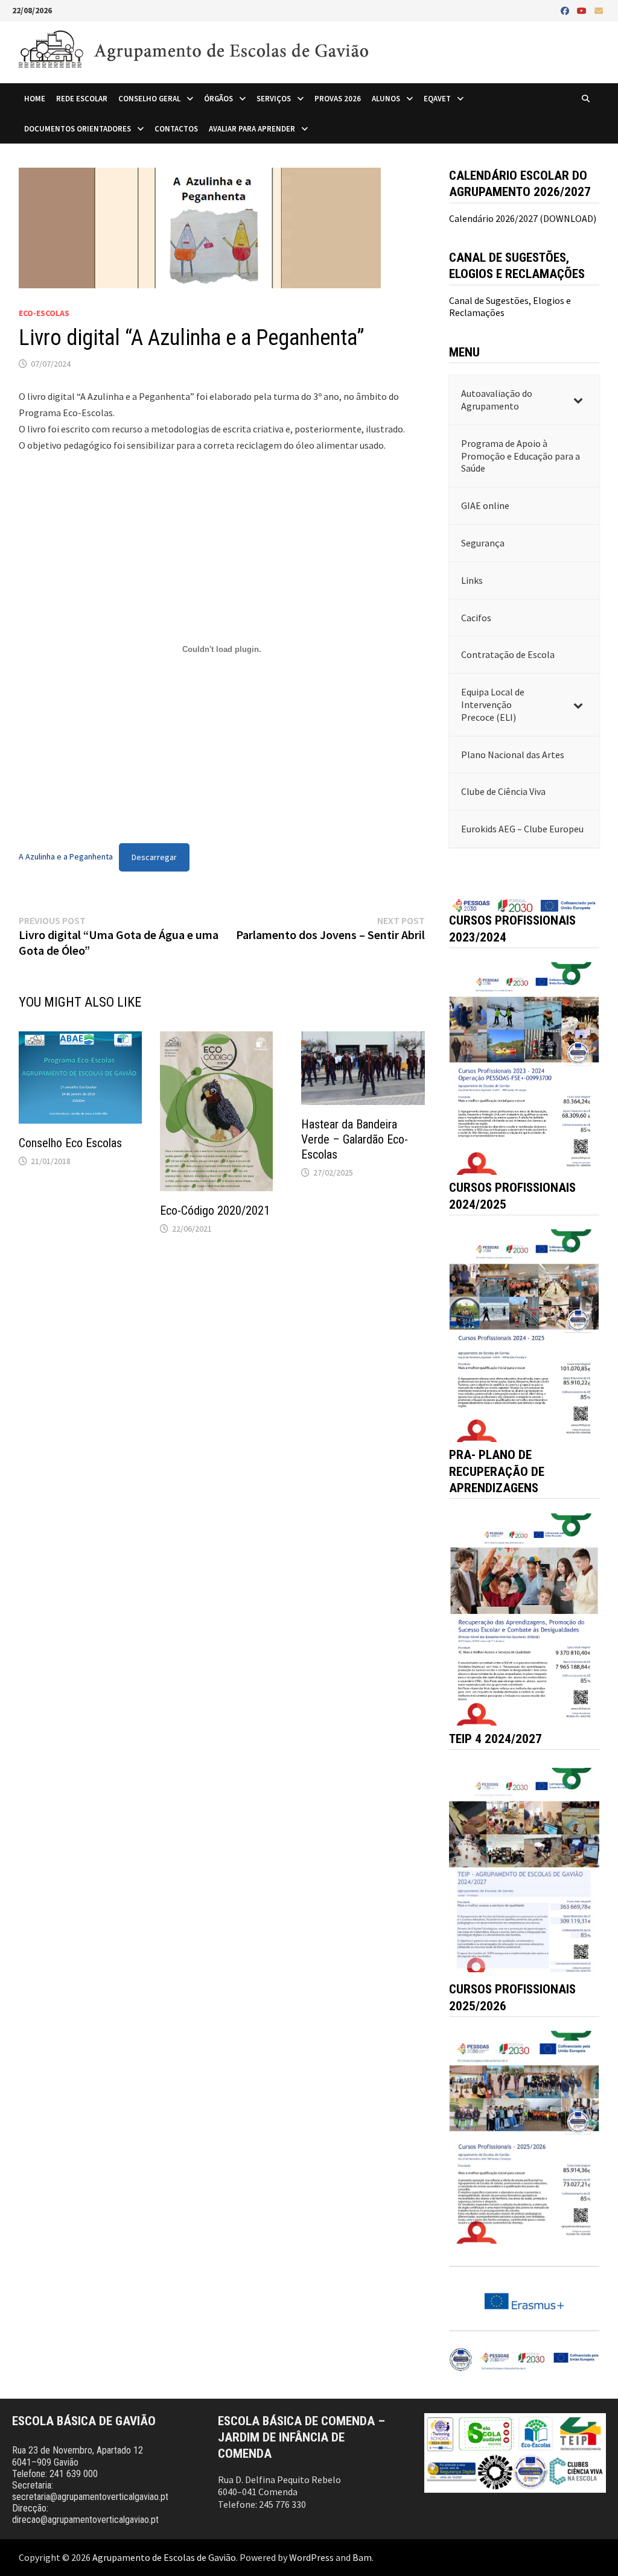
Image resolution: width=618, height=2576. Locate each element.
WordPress (311, 2557)
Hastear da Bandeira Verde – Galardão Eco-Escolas (355, 1139)
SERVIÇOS (274, 98)
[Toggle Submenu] (578, 400)
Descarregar (154, 857)
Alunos (386, 98)
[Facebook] (566, 10)
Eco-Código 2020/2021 (215, 1210)
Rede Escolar (82, 98)
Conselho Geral (149, 98)
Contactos (176, 128)
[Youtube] (583, 10)
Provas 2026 (338, 98)
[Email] (599, 10)
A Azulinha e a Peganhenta (66, 857)
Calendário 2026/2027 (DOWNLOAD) (523, 218)
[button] (524, 1068)
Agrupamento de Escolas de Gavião (164, 2557)
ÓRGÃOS (218, 98)
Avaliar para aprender (252, 128)
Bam (362, 2557)
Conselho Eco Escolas (70, 1143)
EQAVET (437, 98)
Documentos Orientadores (78, 128)
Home (35, 98)
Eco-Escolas (44, 313)
